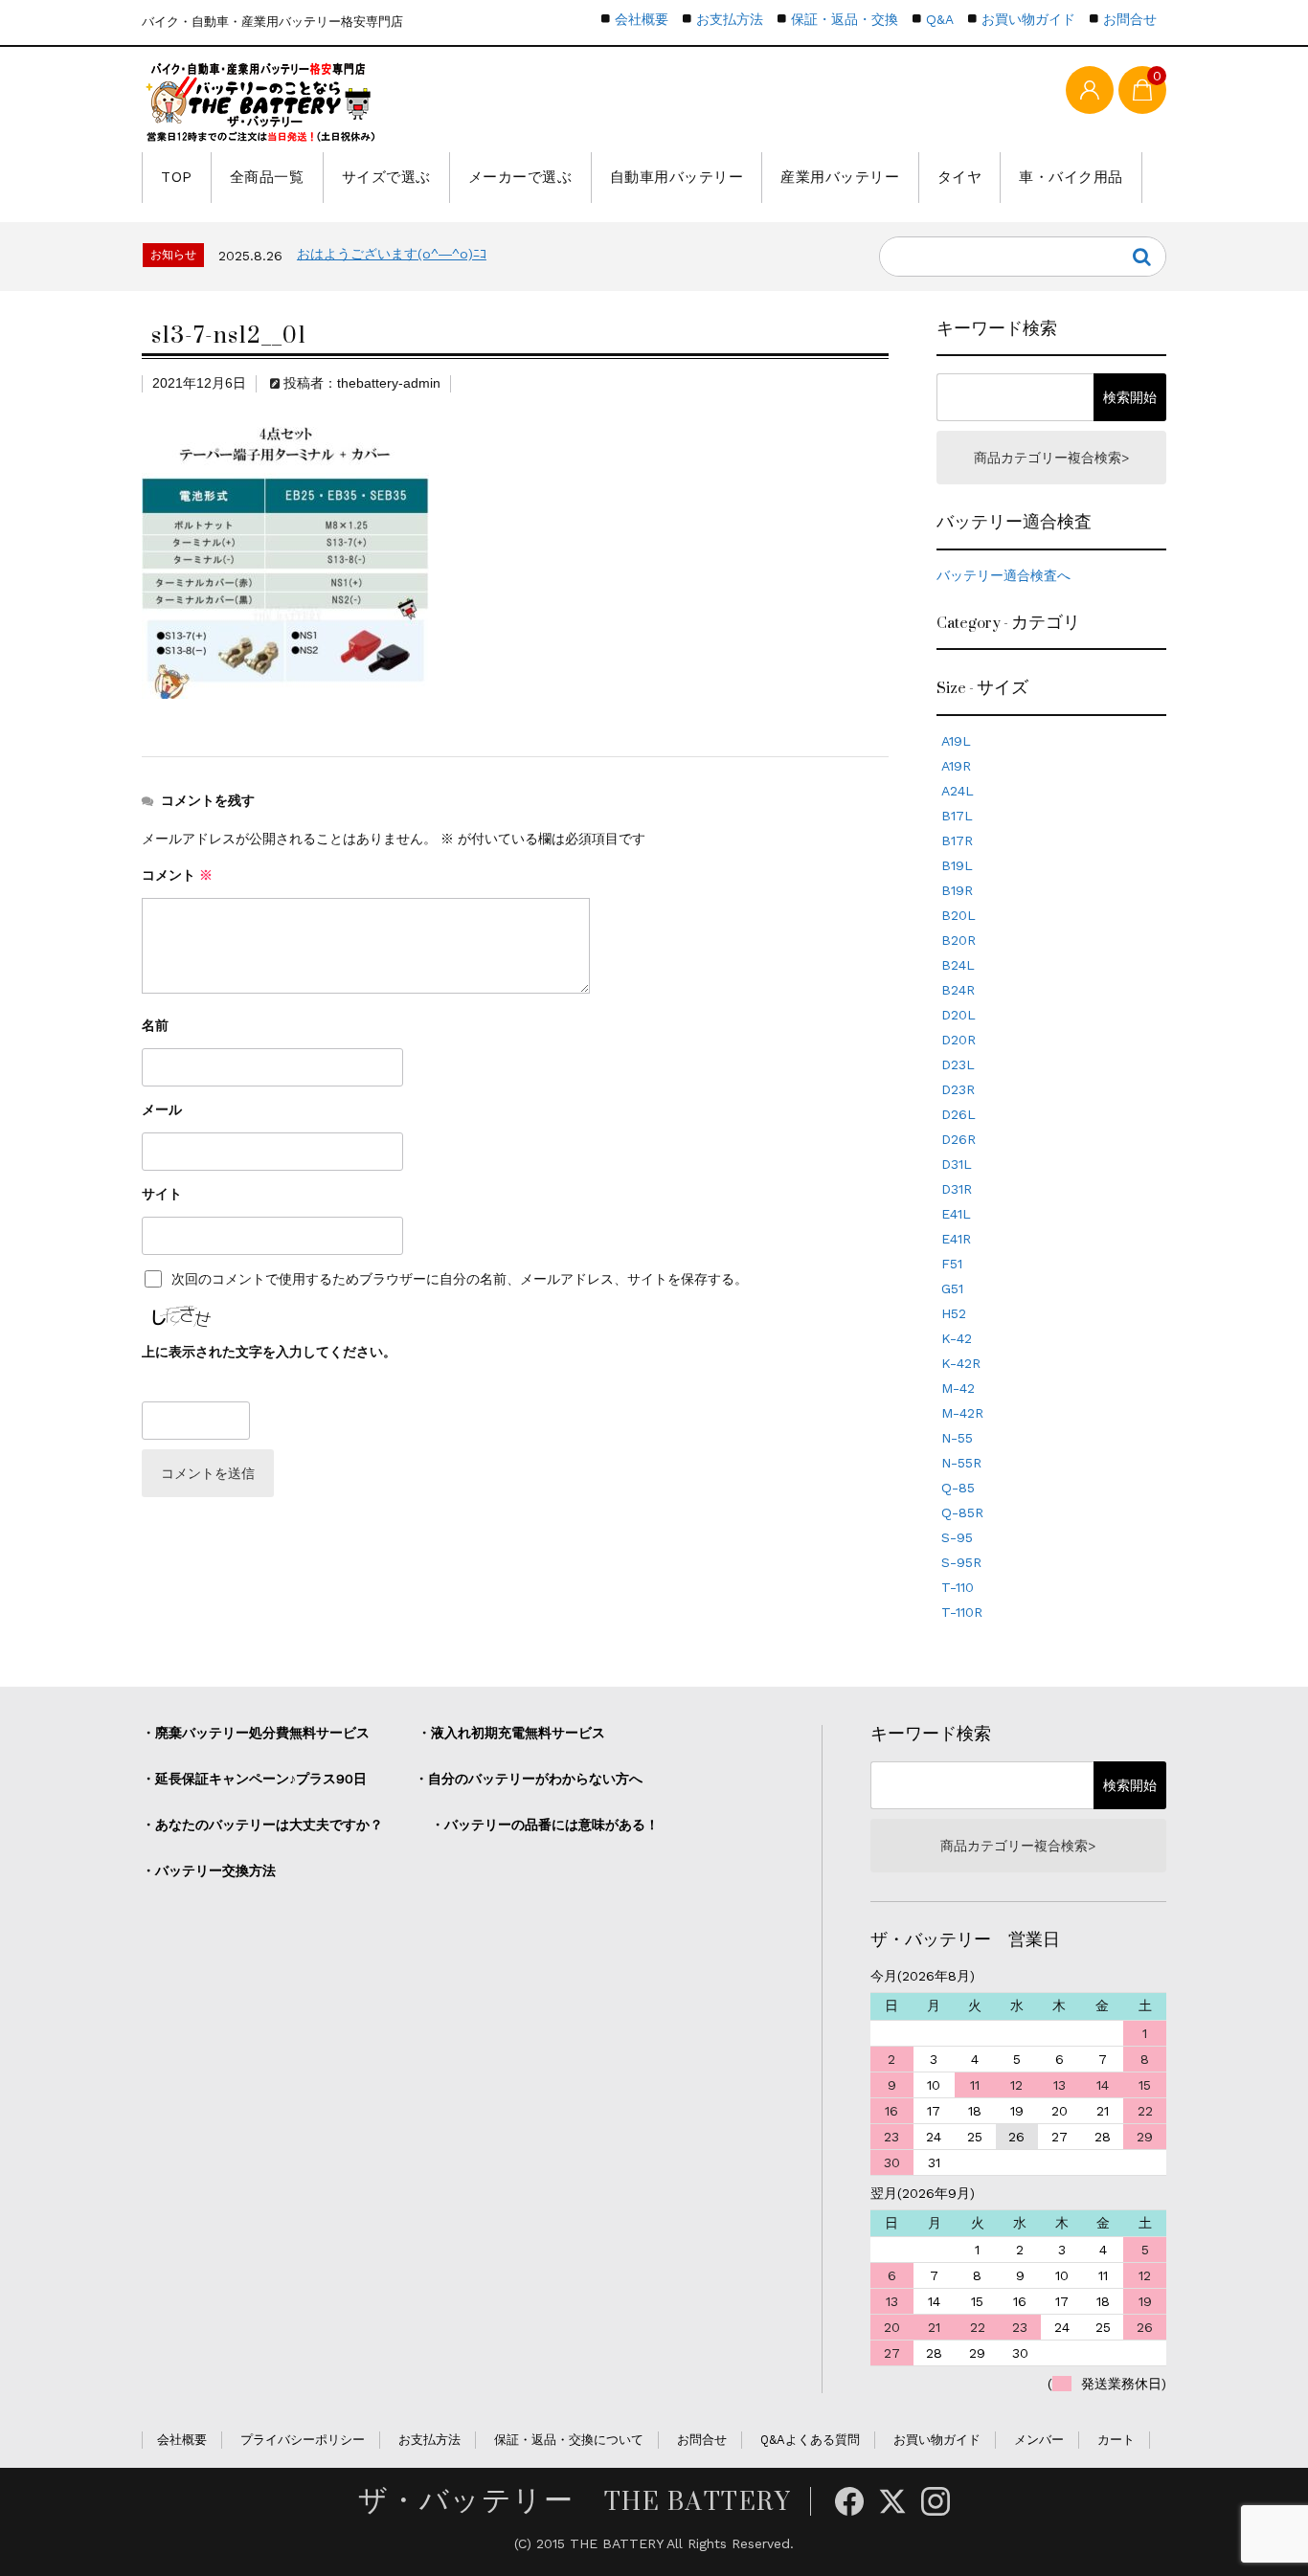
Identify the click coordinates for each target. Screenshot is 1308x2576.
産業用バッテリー (840, 177)
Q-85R (962, 1512)
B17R (957, 840)
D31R (957, 1189)
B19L (957, 865)
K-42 (957, 1338)
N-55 (957, 1438)
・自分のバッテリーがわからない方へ (529, 1779)
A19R (956, 766)
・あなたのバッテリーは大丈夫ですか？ (262, 1825)
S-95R (961, 1562)
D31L (957, 1164)
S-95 (957, 1537)
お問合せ (1130, 19)
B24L (958, 965)
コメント (177, 875)
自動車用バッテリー (677, 177)
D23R (958, 1089)
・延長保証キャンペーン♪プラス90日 (254, 1779)
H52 (954, 1313)
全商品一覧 (267, 177)
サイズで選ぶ (386, 177)
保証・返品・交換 (845, 19)
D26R (958, 1139)
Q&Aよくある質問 (810, 2440)
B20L (958, 915)
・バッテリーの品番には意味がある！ (545, 1825)
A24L (958, 791)
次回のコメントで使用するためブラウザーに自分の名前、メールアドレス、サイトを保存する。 (460, 1279)
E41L (956, 1214)
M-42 (958, 1388)
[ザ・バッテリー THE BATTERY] (261, 102)
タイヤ (960, 177)
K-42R (961, 1363)
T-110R (962, 1612)
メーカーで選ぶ (520, 177)
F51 (952, 1264)
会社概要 (642, 19)
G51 (952, 1288)
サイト (162, 1194)
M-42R (962, 1413)
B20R (958, 940)
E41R (956, 1239)
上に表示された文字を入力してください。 (269, 1352)
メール (162, 1109)
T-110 (958, 1587)
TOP (177, 177)
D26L (958, 1114)
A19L (956, 741)
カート (1116, 2440)
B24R (958, 990)
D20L (958, 1015)
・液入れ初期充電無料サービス (511, 1733)
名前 (155, 1025)
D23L (958, 1064)
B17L (957, 816)
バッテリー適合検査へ (1004, 575)
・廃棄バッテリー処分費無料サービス (256, 1733)
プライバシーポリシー (303, 2440)
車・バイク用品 (1071, 177)
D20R (958, 1040)
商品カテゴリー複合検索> (1051, 458)
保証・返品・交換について (569, 2440)
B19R (957, 890)
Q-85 (958, 1488)
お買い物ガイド (1028, 19)
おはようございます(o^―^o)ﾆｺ (392, 254)
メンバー (1039, 2440)
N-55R (961, 1463)
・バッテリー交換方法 (209, 1870)
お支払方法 (730, 19)
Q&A (940, 19)
